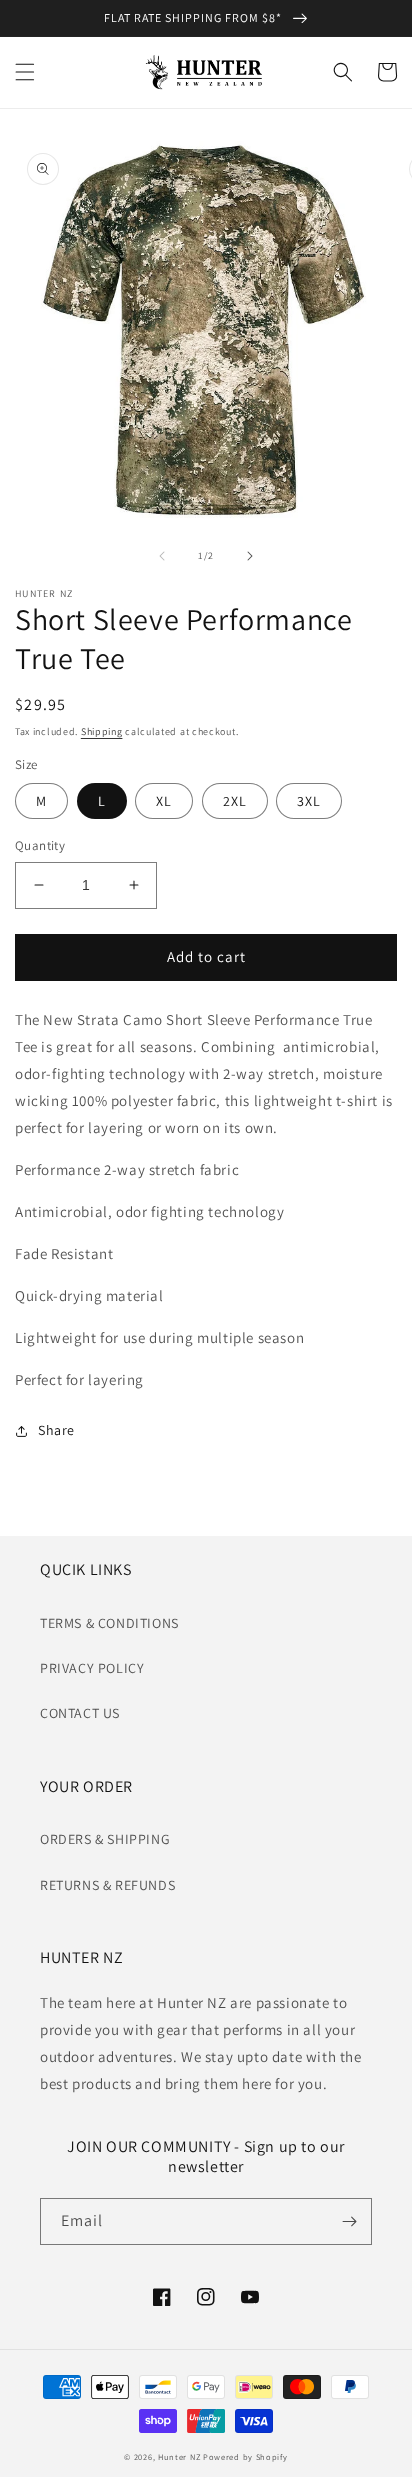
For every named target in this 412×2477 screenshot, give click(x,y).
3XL (309, 801)
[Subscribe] (349, 2221)
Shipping (102, 731)
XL (164, 801)
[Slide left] (162, 556)
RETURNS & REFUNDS (107, 1885)
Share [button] (56, 1430)
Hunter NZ (179, 2456)
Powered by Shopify (245, 2456)
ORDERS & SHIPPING (105, 1839)
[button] (25, 72)
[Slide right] (250, 556)
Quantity (40, 845)
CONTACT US (80, 1713)
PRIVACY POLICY (92, 1668)
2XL (235, 801)
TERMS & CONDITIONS (109, 1623)
